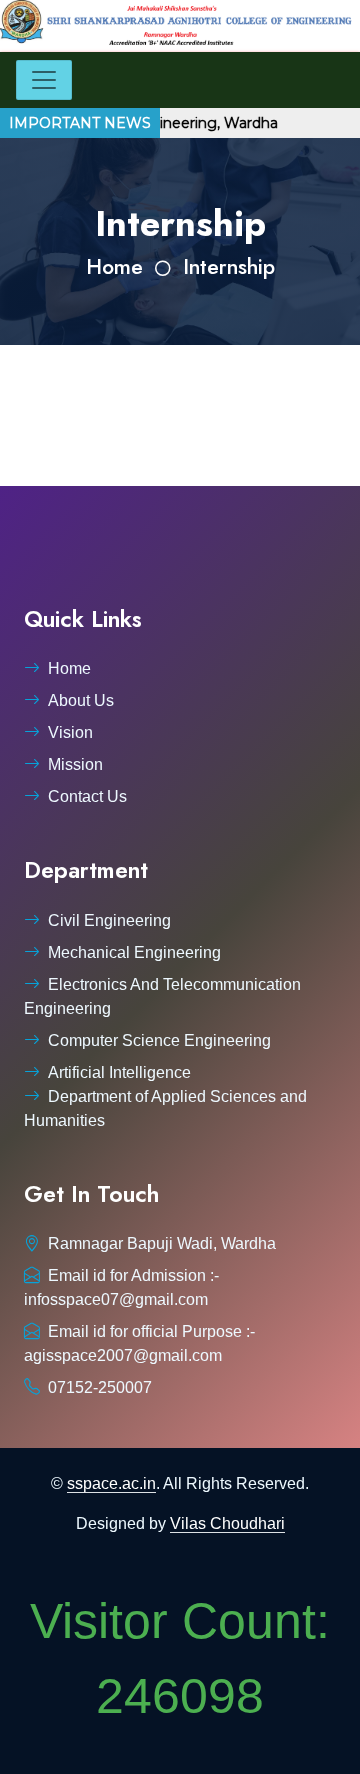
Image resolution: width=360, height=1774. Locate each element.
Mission (75, 764)
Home (114, 266)
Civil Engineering (109, 920)
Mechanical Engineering (134, 952)
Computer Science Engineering (159, 1040)
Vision (70, 732)
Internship (229, 266)
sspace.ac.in (111, 1483)
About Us (81, 700)
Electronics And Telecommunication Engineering (162, 996)
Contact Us (87, 796)
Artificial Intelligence (119, 1072)
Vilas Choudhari (227, 1523)
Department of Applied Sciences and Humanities (165, 1108)
